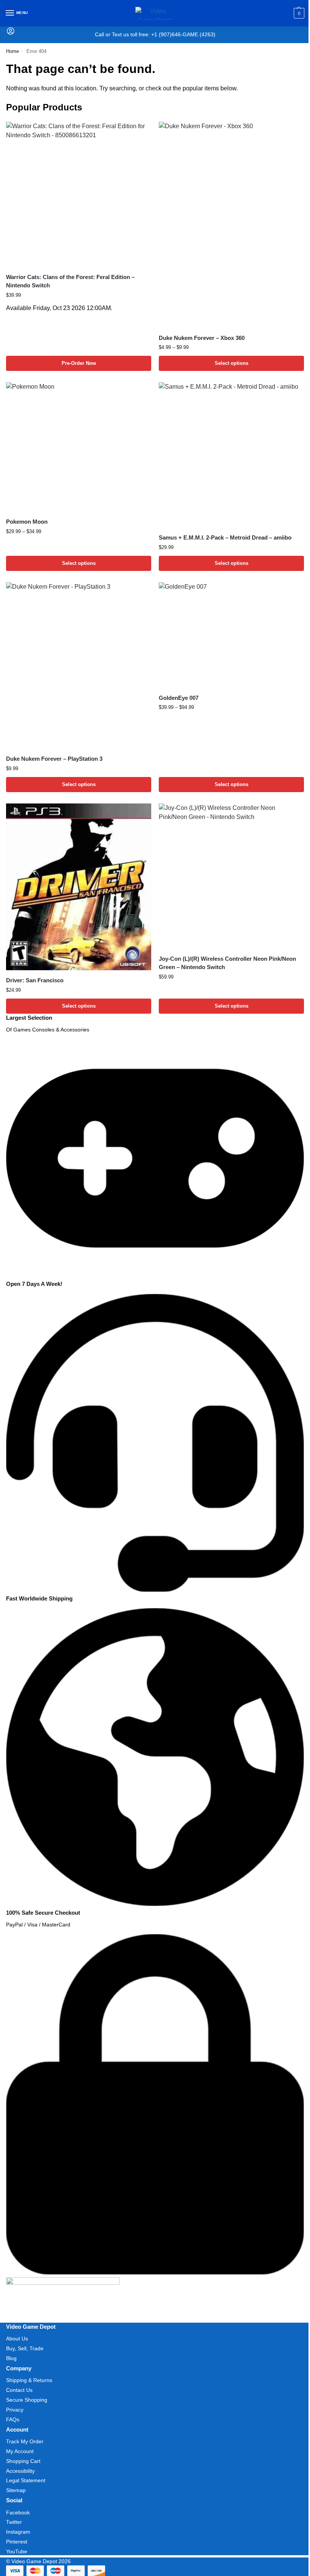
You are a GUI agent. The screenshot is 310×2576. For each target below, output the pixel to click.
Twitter (14, 2522)
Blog (11, 2358)
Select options (232, 363)
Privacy (15, 2410)
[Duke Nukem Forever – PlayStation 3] (79, 665)
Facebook (18, 2512)
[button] (298, 13)
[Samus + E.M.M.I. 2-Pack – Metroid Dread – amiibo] (231, 455)
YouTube (17, 2551)
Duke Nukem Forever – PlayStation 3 (54, 759)
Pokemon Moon (27, 522)
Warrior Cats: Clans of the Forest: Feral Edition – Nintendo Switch (70, 281)
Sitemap (16, 2490)
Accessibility (20, 2471)
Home (12, 51)
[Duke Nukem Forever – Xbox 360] (231, 225)
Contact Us (19, 2390)
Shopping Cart (23, 2461)
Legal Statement (26, 2480)
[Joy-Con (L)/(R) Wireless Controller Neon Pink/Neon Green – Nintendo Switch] (231, 876)
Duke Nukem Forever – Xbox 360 (202, 338)
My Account (20, 2451)
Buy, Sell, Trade (25, 2348)
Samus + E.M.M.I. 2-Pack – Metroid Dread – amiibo (225, 537)
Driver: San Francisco (35, 980)
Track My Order (25, 2441)
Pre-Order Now (79, 363)
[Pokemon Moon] (79, 447)
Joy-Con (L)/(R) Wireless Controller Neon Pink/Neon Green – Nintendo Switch (227, 963)
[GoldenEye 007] (231, 635)
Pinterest (17, 2542)
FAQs (13, 2419)
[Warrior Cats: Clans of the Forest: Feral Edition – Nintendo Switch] (79, 194)
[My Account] (11, 33)
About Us (17, 2339)
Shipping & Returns (29, 2380)
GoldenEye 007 (179, 698)
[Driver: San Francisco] (79, 887)
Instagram (18, 2532)
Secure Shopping (27, 2400)
